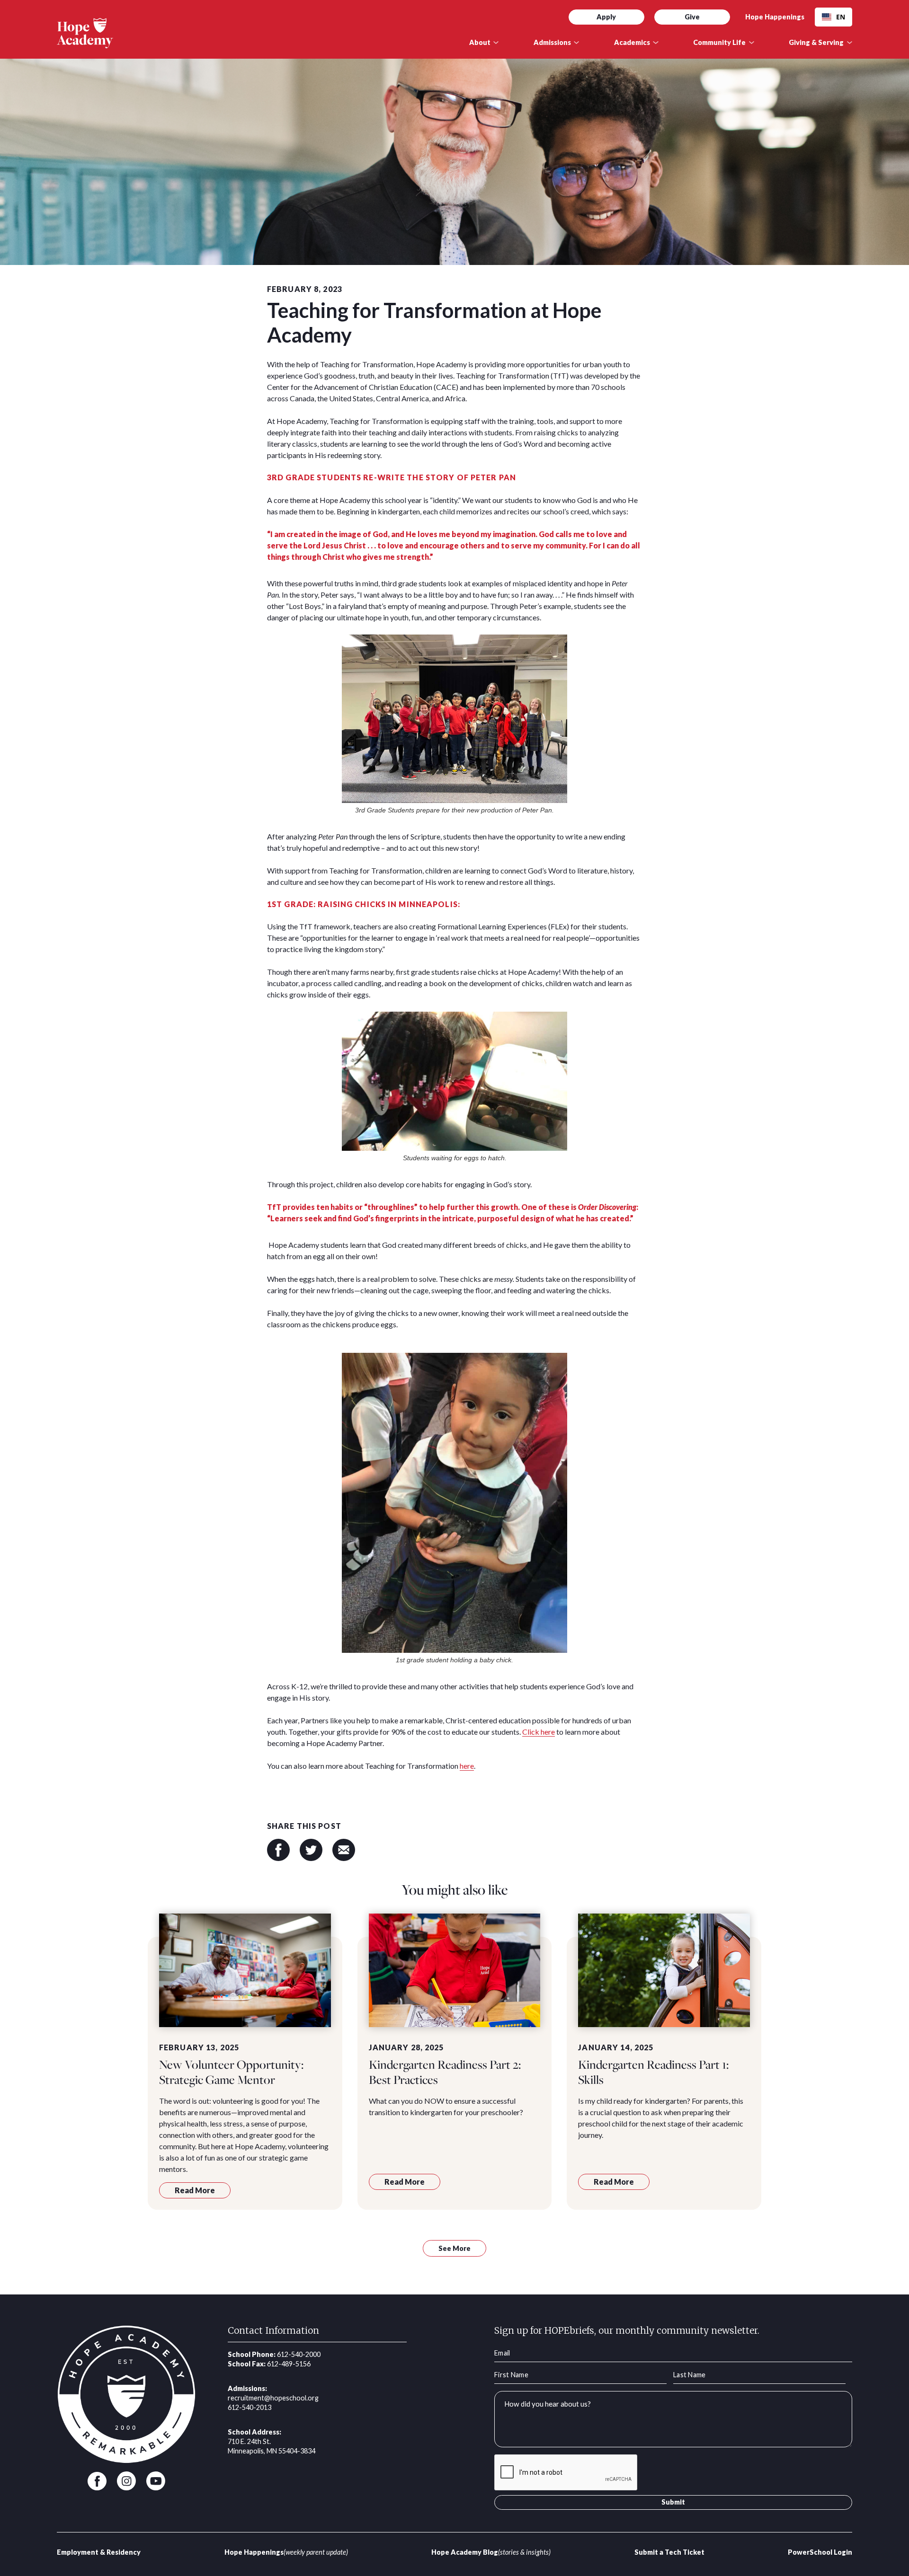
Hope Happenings (775, 17)
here (467, 1766)
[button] (484, 43)
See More (454, 2248)
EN (841, 17)
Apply (606, 17)
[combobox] (833, 17)
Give (692, 17)
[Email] (344, 1850)
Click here (539, 1732)
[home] (254, 33)
